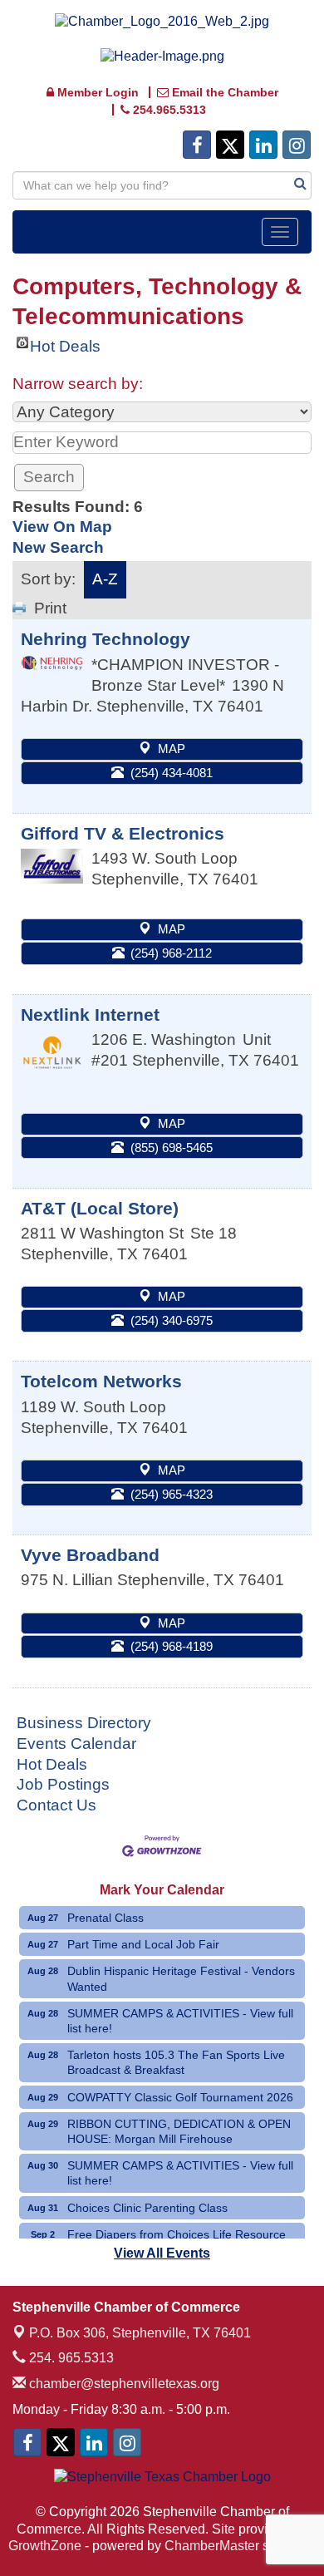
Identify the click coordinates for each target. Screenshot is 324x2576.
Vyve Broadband (90, 1555)
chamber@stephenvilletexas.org (123, 2384)
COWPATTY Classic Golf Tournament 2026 (180, 2097)
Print (50, 608)
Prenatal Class (106, 1918)
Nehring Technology (106, 639)
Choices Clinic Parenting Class (147, 2208)
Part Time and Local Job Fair (143, 1944)
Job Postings (63, 1784)
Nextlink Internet (90, 1015)
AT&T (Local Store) (100, 1208)
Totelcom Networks (101, 1381)
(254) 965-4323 (172, 1494)
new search (58, 547)
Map (172, 749)
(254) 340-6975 (172, 1320)
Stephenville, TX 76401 (140, 2333)
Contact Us (56, 1805)
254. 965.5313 (70, 2358)
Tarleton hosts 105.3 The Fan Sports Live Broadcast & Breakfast (176, 2062)
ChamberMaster (212, 2546)
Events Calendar (76, 1744)
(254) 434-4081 (172, 773)
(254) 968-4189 (172, 1646)
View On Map (62, 527)
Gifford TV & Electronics (123, 833)
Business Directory (84, 1723)
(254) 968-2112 (171, 953)
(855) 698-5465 (172, 1148)
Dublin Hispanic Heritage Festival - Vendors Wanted (181, 1978)
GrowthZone (45, 2546)
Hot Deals (65, 343)
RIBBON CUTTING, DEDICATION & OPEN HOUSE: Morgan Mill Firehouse (179, 2131)
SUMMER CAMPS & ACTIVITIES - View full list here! (180, 2021)
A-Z (105, 579)
